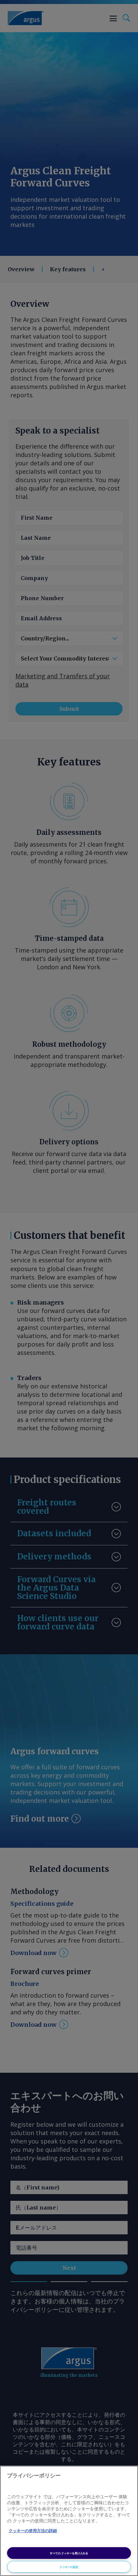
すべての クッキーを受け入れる (69, 2553)
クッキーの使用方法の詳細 (33, 2531)
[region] (69, 2521)
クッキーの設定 (69, 2567)
